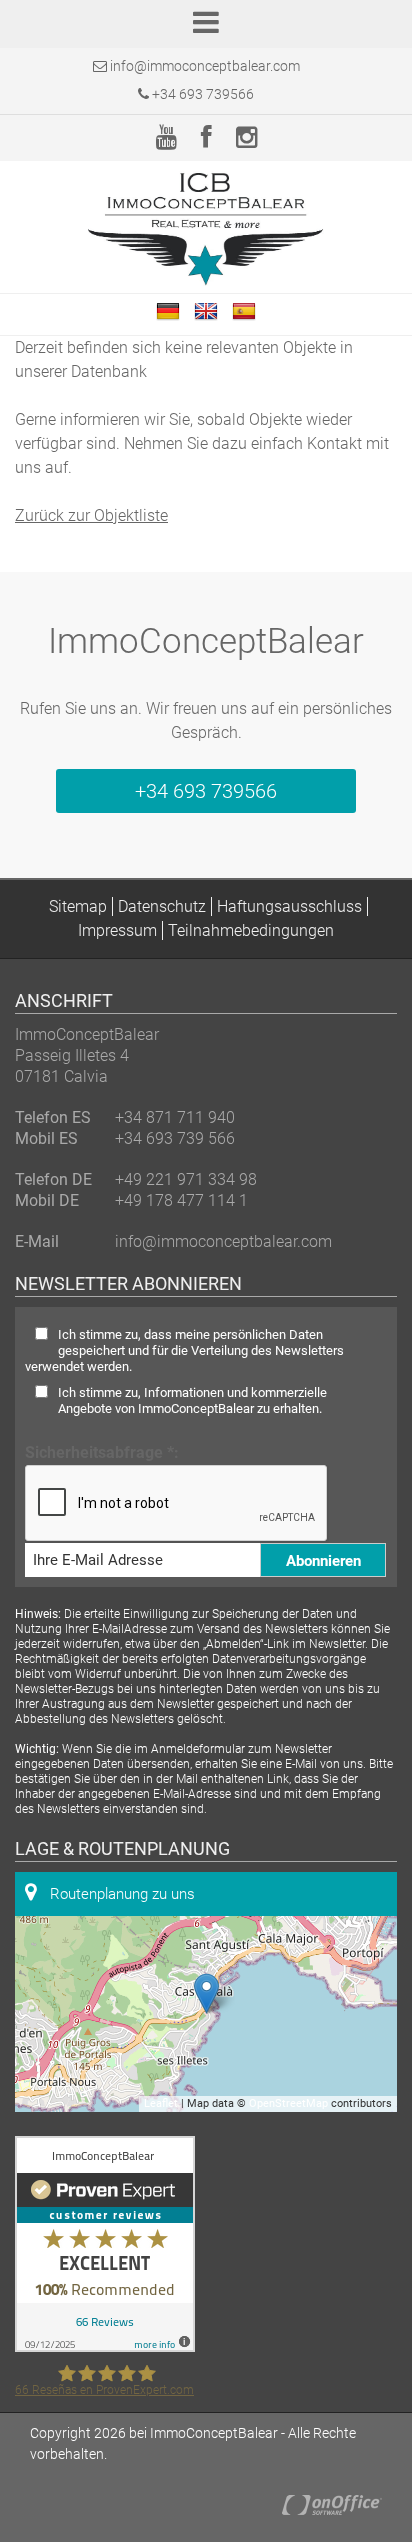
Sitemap (78, 906)
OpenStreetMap (288, 2103)
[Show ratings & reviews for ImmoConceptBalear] (105, 2346)
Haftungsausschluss (289, 906)
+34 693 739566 (201, 94)
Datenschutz (162, 906)
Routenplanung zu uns (120, 1894)
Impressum (117, 930)
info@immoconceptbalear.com (205, 66)
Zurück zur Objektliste (91, 515)
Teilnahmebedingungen (251, 930)
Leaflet (161, 2103)
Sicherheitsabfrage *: (102, 1452)
